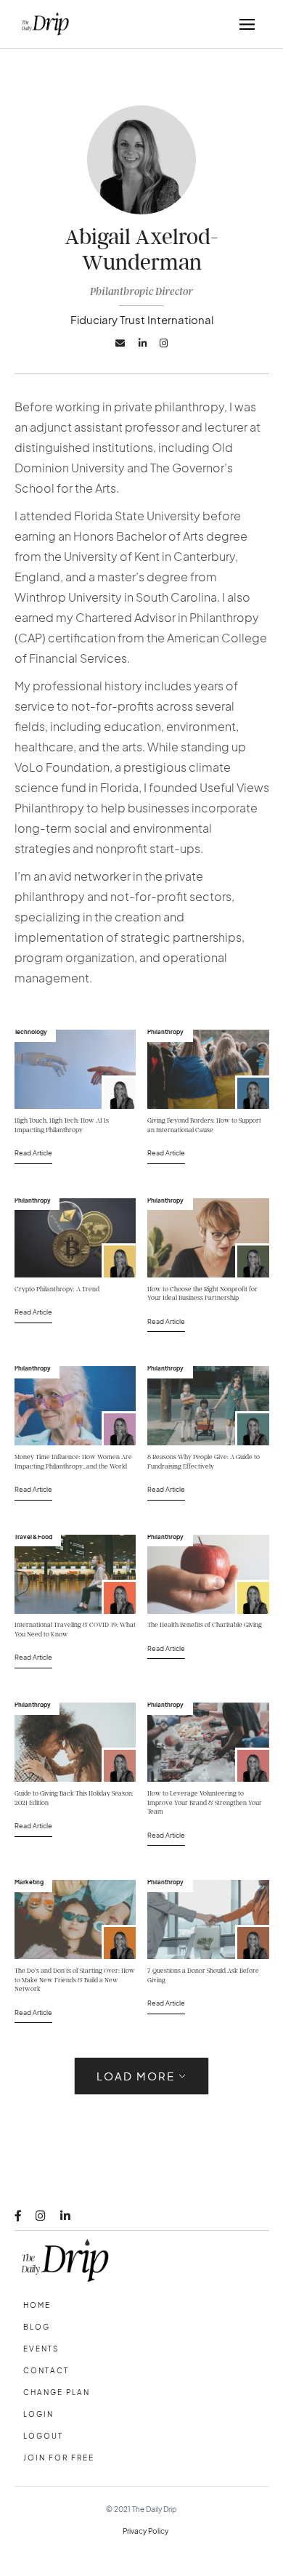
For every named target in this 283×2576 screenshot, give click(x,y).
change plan (57, 2392)
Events (41, 2349)
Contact (46, 2370)
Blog (37, 2327)
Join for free (59, 2458)
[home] (42, 24)
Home (37, 2305)
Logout (43, 2436)
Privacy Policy (145, 2531)
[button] (247, 24)
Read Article (33, 1152)
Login (38, 2414)
